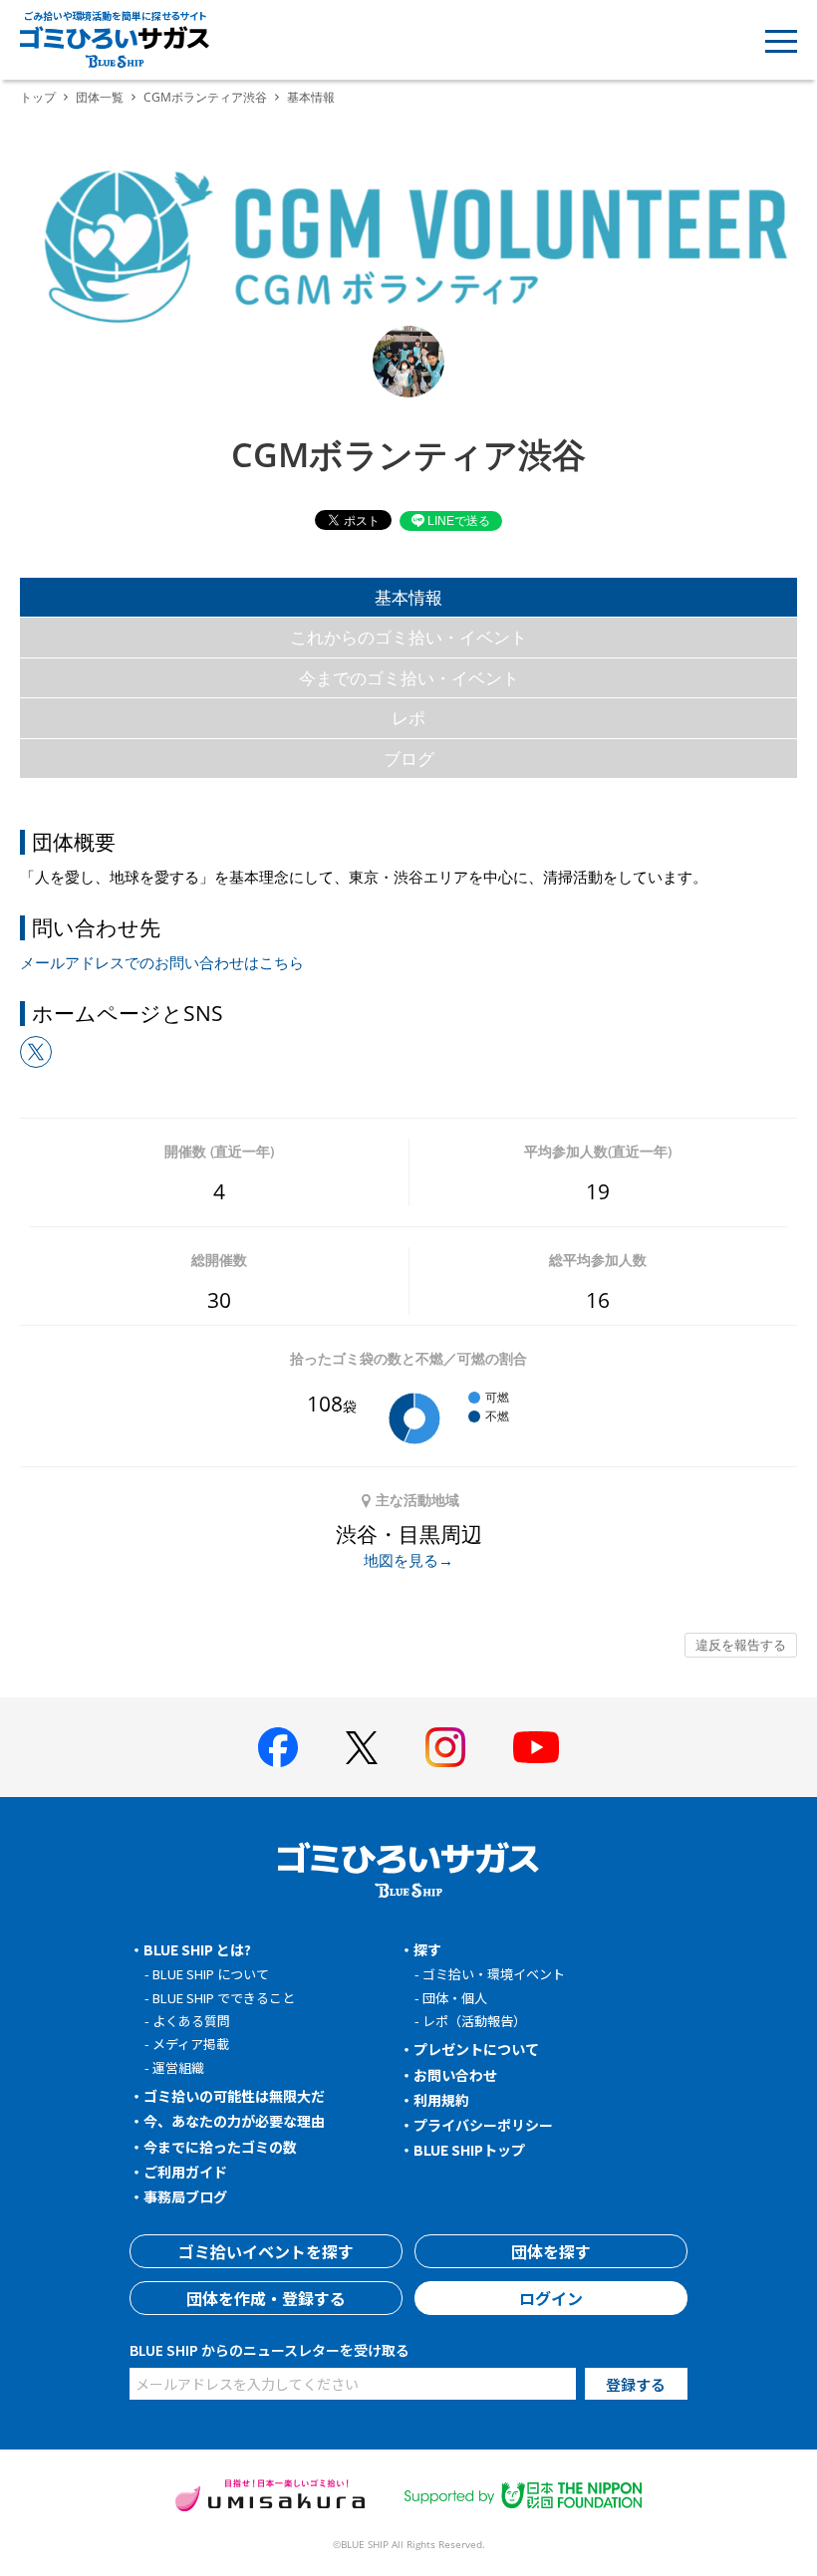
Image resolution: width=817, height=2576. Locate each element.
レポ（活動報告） (474, 2021)
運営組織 (178, 2067)
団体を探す (551, 2251)
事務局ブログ (185, 2196)
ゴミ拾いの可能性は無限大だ (234, 2096)
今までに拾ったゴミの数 (220, 2147)
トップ (38, 97)
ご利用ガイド (185, 2172)
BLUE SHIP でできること (224, 1998)
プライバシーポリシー (483, 2125)
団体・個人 (455, 1998)
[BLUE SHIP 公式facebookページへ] (278, 1747)
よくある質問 (191, 2021)
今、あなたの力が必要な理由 (234, 2121)
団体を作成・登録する (266, 2298)
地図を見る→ (408, 1560)
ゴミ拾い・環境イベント (494, 1974)
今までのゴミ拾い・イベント (409, 678)
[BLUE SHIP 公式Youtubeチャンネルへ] (536, 1747)
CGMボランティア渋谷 (205, 97)
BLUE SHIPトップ (469, 2150)
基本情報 (408, 597)
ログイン (551, 2298)
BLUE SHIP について (211, 1974)
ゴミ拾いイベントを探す (266, 2251)
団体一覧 (100, 97)
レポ (408, 718)
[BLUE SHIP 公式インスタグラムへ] (445, 1747)
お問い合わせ (455, 2075)
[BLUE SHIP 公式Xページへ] (362, 1748)
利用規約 (441, 2100)
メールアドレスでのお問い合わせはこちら (162, 962)
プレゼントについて (476, 2049)
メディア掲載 (191, 2044)
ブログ (409, 759)
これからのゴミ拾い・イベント (408, 637)
